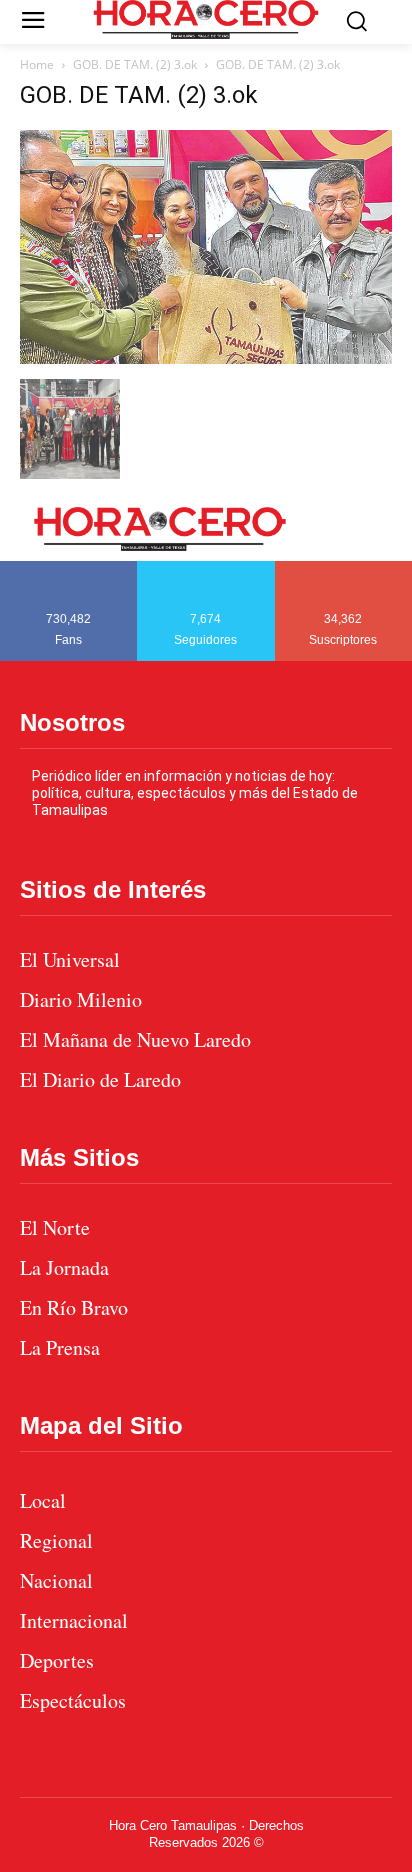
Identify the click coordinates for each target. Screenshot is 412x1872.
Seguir (206, 568)
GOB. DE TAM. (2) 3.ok (135, 64)
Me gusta (69, 568)
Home (37, 64)
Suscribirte (344, 568)
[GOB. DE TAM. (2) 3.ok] (206, 358)
